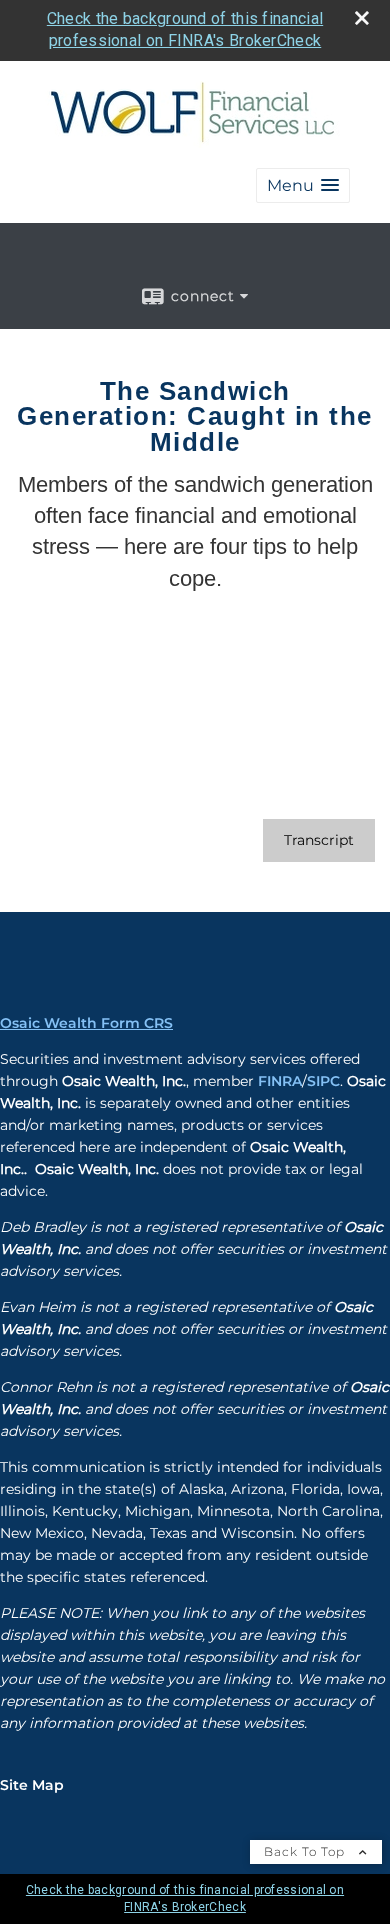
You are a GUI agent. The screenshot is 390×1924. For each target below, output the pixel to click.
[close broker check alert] (362, 18)
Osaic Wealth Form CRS (86, 1023)
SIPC (323, 1081)
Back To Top (306, 1851)
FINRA (280, 1081)
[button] (303, 185)
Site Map (32, 1785)
